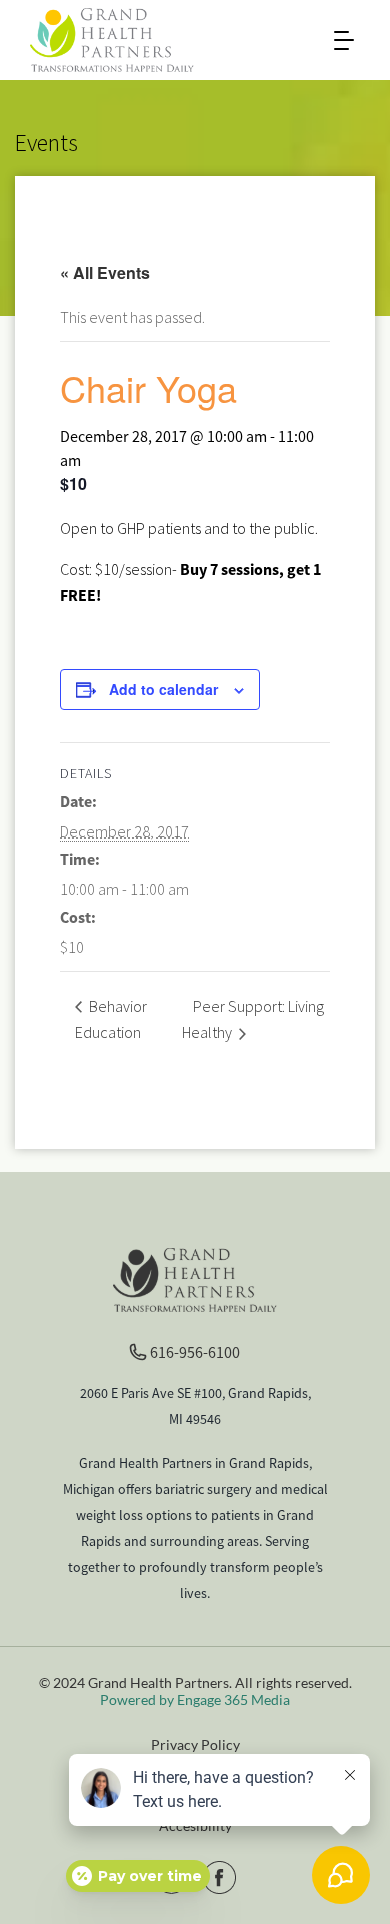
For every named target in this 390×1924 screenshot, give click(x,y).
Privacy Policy (195, 1744)
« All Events (105, 272)
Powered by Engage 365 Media (195, 1699)
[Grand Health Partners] (112, 38)
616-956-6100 (195, 1352)
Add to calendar (163, 689)
